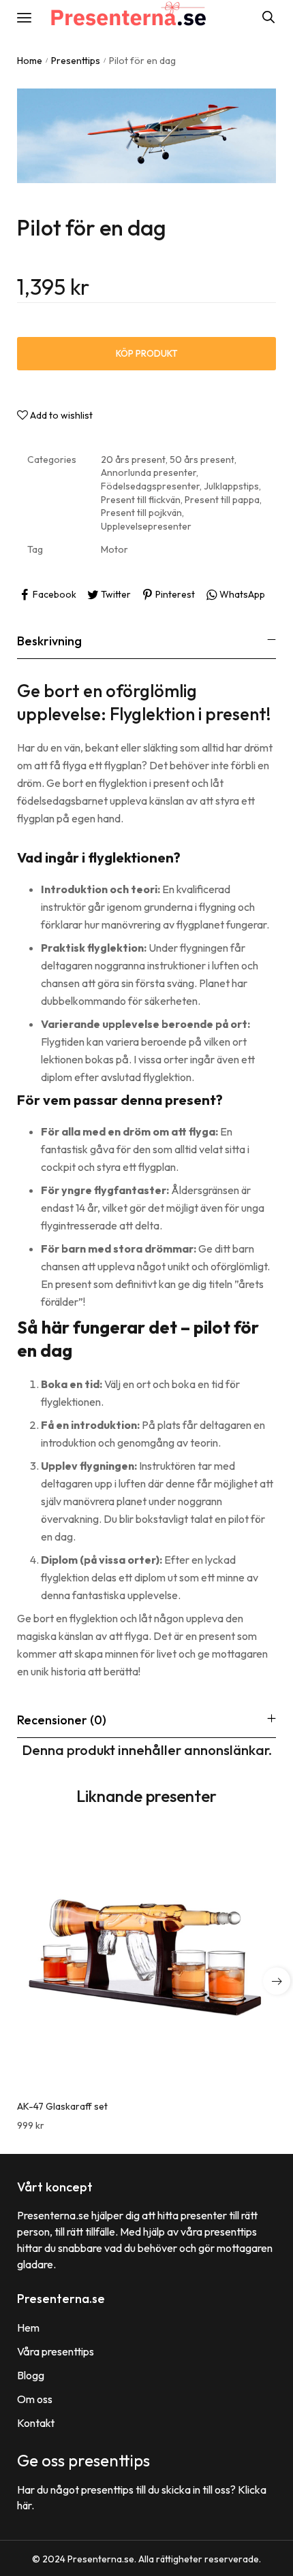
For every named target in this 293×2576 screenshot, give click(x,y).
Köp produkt (147, 353)
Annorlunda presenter (149, 472)
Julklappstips (231, 486)
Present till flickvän (141, 500)
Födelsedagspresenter (150, 486)
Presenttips (76, 61)
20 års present (133, 460)
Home (30, 61)
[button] (277, 1981)
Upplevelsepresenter (146, 526)
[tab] (146, 641)
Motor (114, 549)
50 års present (202, 460)
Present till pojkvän (141, 513)
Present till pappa (222, 500)
